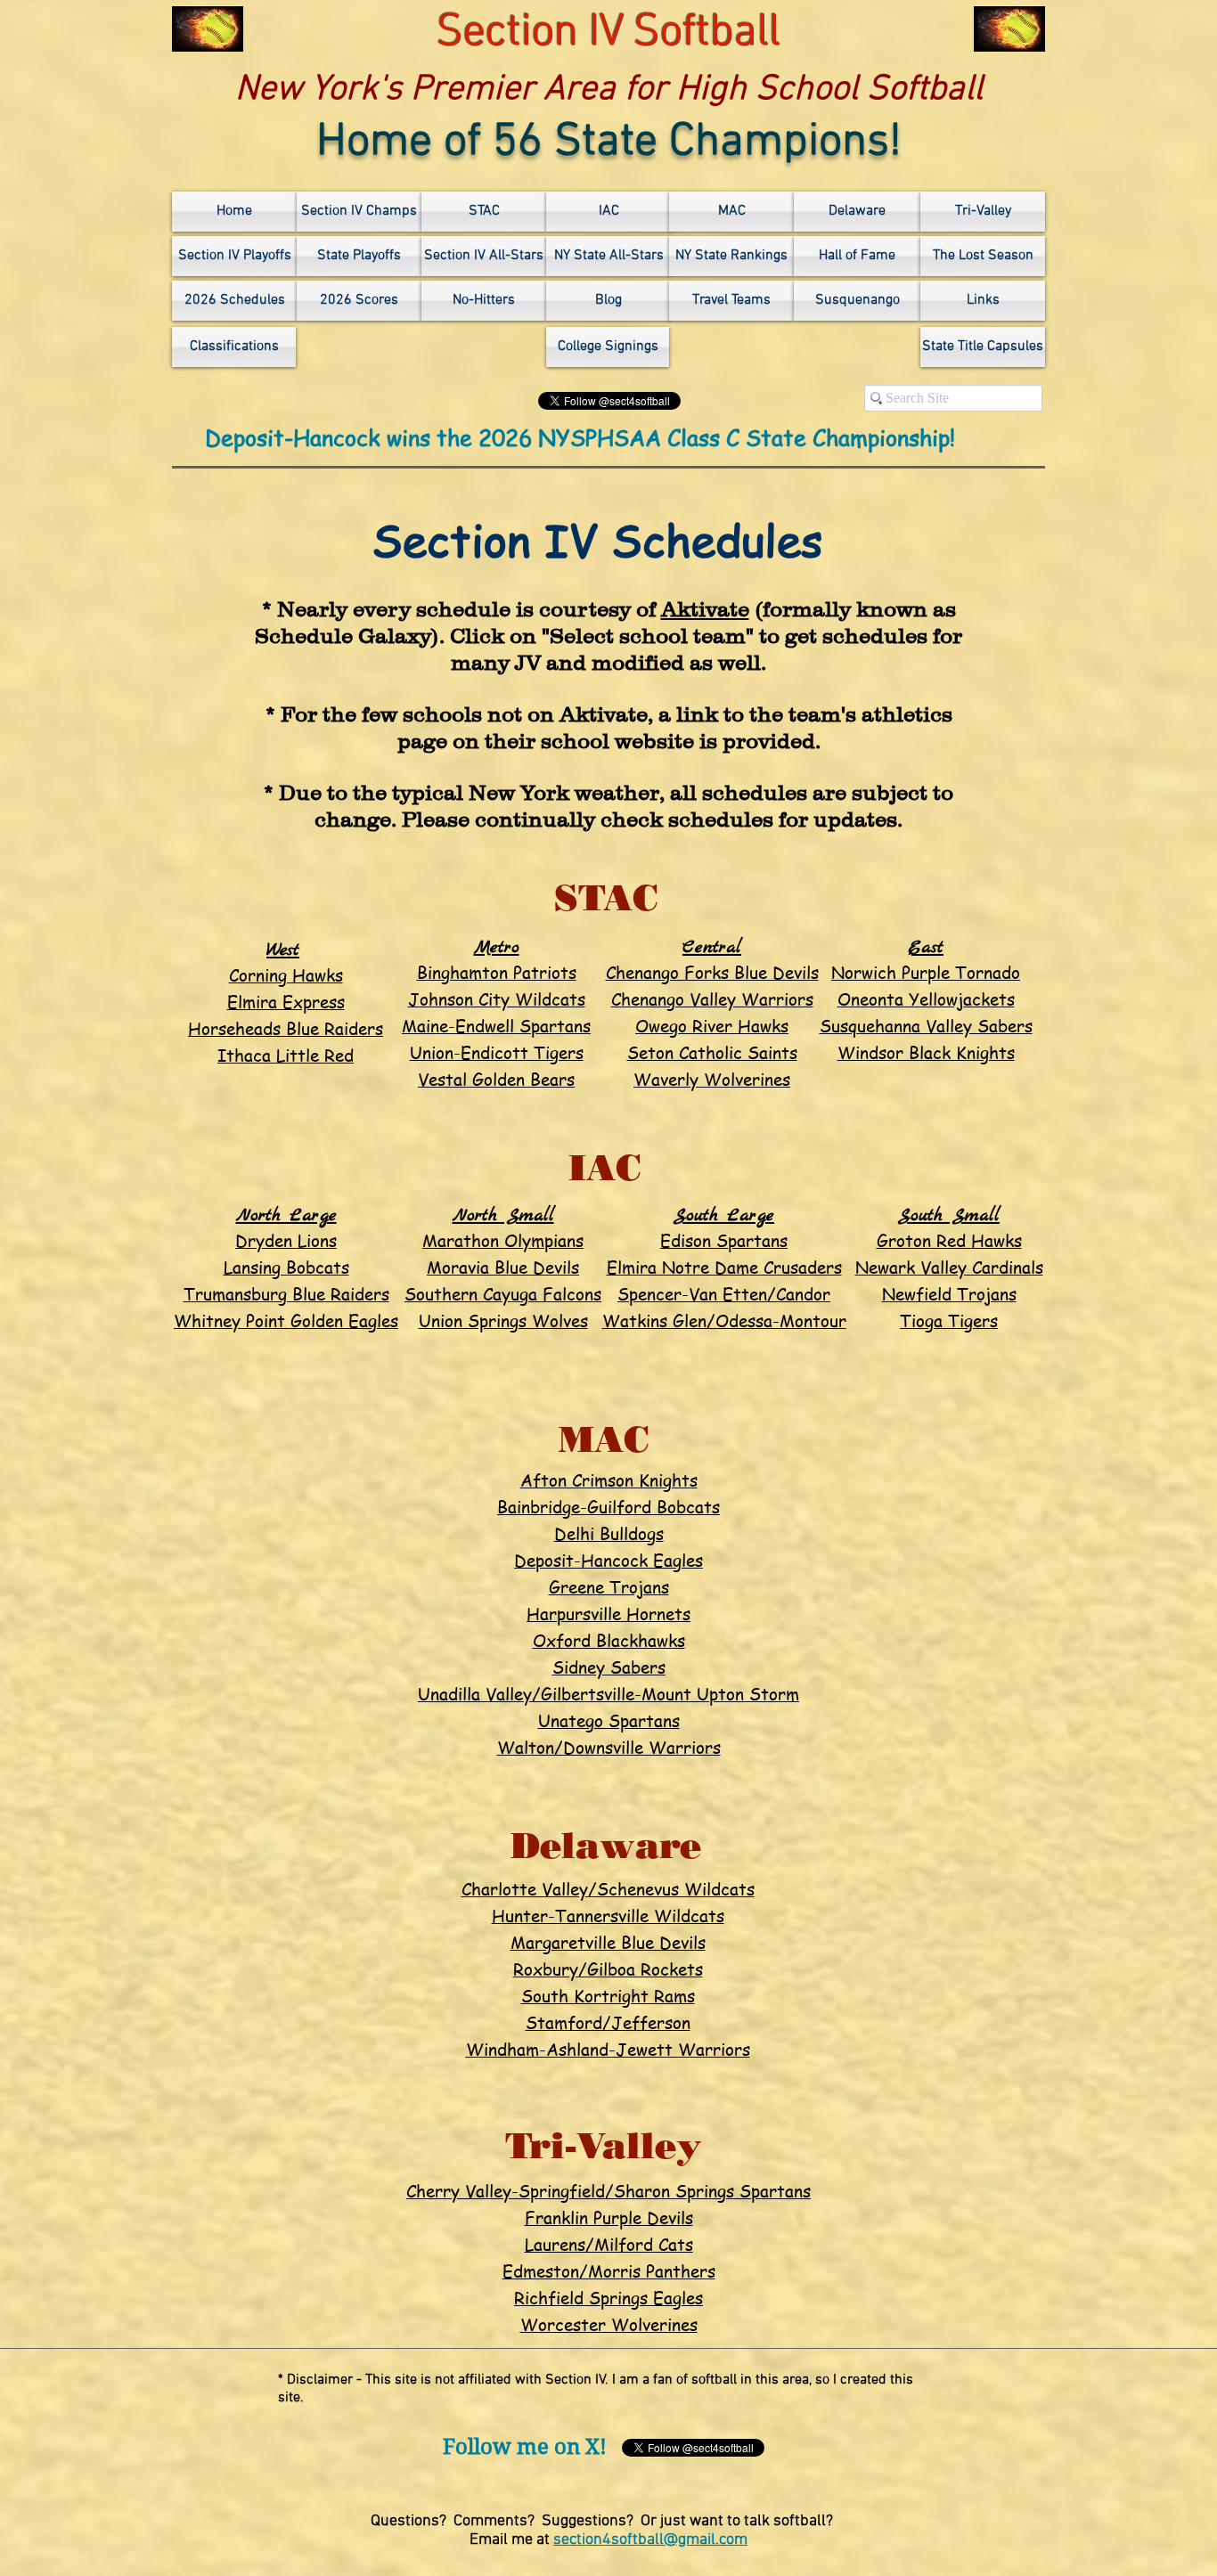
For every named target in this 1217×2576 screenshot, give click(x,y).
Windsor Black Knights (926, 1053)
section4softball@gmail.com (650, 2540)
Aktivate (705, 609)
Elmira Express (286, 1002)
